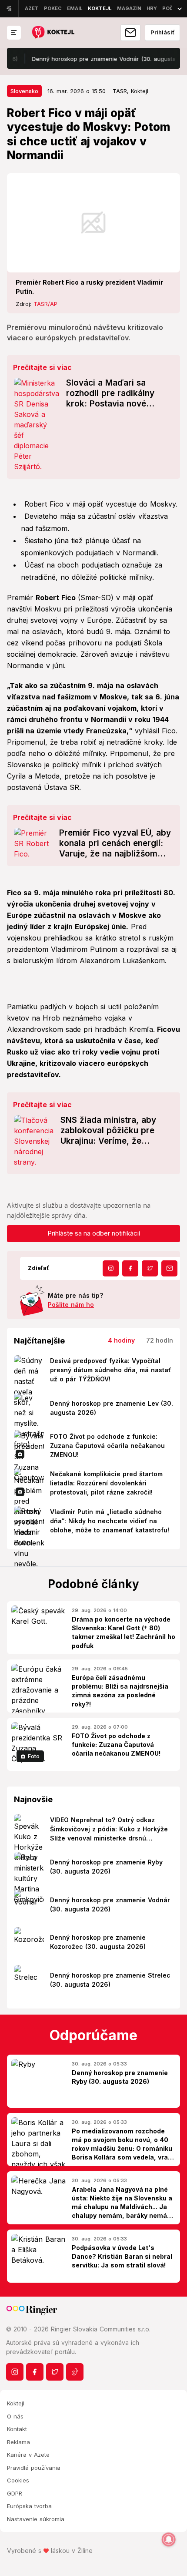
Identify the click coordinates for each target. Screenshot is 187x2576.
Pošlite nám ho (71, 1305)
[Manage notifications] (169, 2539)
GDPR (15, 2493)
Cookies (18, 2480)
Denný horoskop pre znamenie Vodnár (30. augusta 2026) (96, 59)
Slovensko (24, 91)
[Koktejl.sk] (53, 33)
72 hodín (160, 1340)
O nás (15, 2416)
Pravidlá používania (34, 2468)
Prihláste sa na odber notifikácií (94, 1233)
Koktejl (16, 2403)
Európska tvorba (29, 2506)
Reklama (18, 2442)
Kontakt (17, 2429)
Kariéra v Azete (28, 2455)
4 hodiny (121, 1340)
